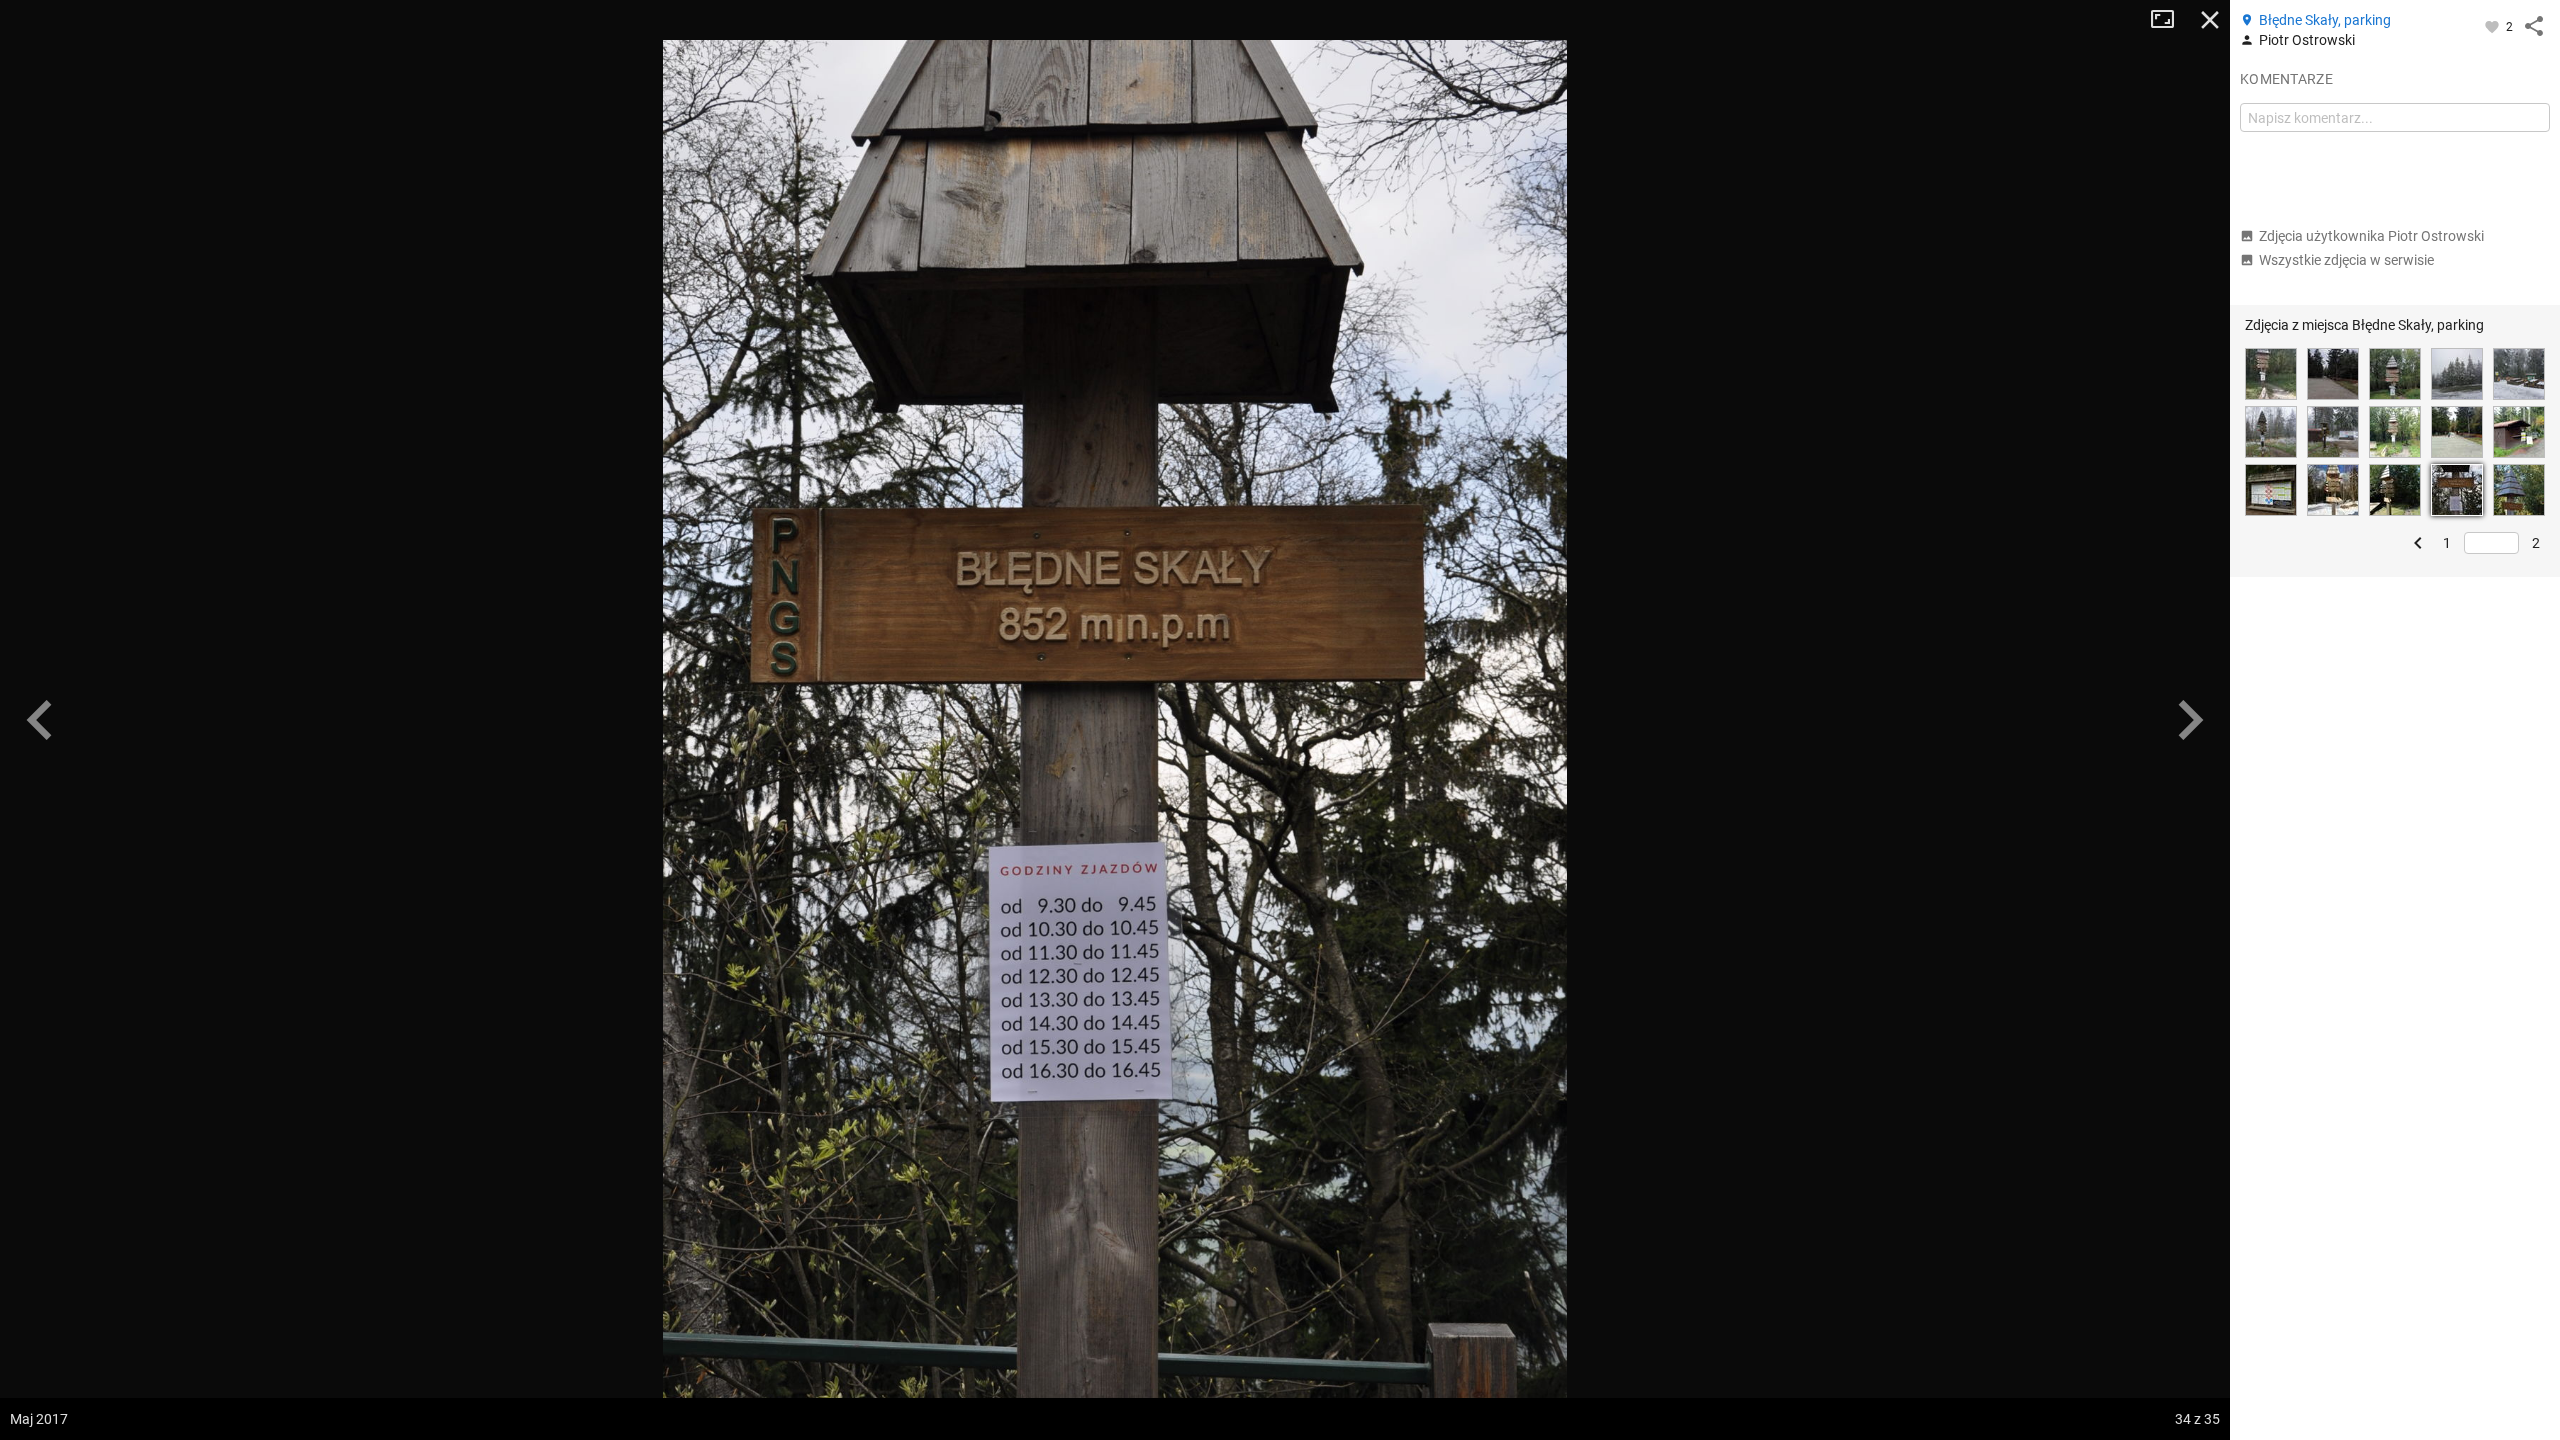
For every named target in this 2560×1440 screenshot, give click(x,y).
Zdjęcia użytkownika (2371, 236)
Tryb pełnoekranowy (2170, 20)
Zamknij (2210, 20)
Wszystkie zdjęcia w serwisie (2346, 260)
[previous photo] (40, 720)
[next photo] (2190, 720)
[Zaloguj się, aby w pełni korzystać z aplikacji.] (2493, 26)
